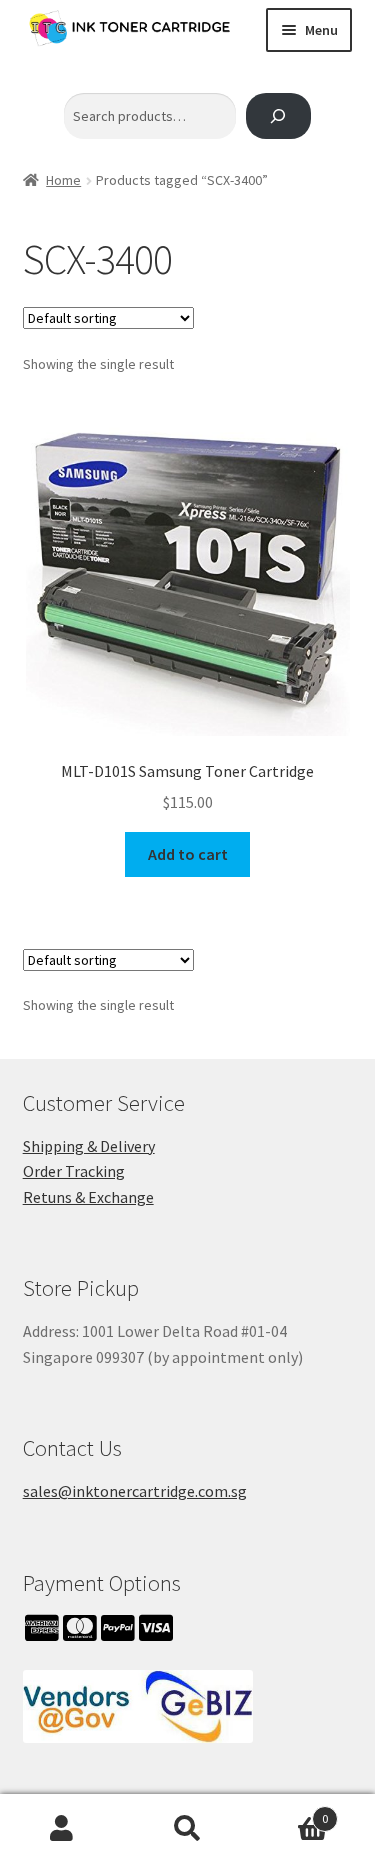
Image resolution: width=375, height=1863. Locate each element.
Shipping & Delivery (89, 1146)
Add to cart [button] (188, 854)
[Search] (278, 116)
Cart (289, 1811)
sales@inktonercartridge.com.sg (135, 1491)
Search (187, 1829)
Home (63, 180)
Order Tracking (74, 1171)
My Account (62, 1829)
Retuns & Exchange (88, 1197)
